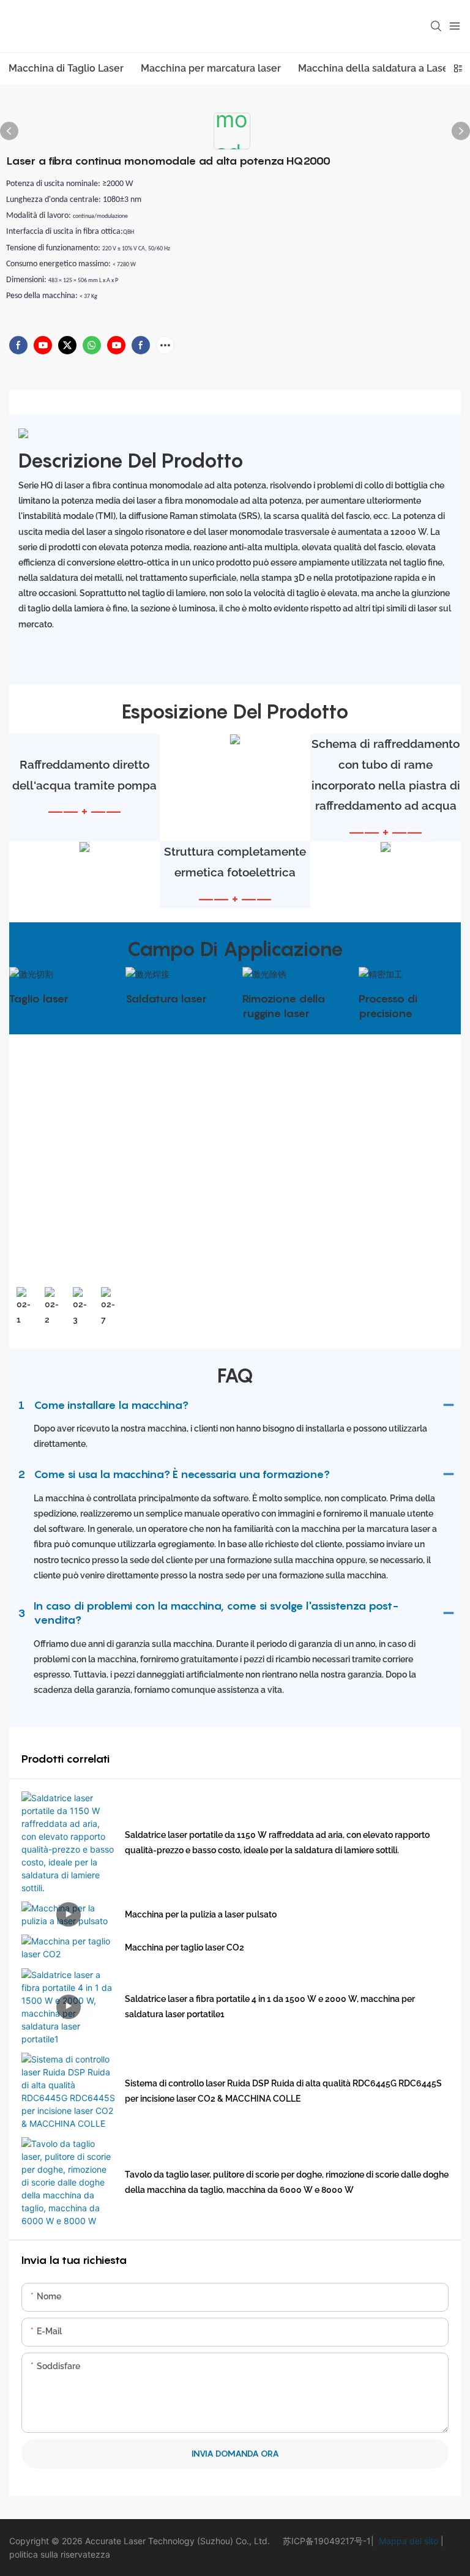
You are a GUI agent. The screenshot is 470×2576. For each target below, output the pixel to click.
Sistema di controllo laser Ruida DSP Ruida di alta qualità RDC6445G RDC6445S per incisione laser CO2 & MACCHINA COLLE (283, 2091)
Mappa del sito (407, 2541)
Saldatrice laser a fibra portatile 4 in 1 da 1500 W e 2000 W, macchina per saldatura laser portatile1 (270, 2007)
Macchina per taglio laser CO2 (185, 1947)
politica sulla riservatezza (60, 2554)
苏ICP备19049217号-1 (327, 2541)
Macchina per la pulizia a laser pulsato (201, 1914)
